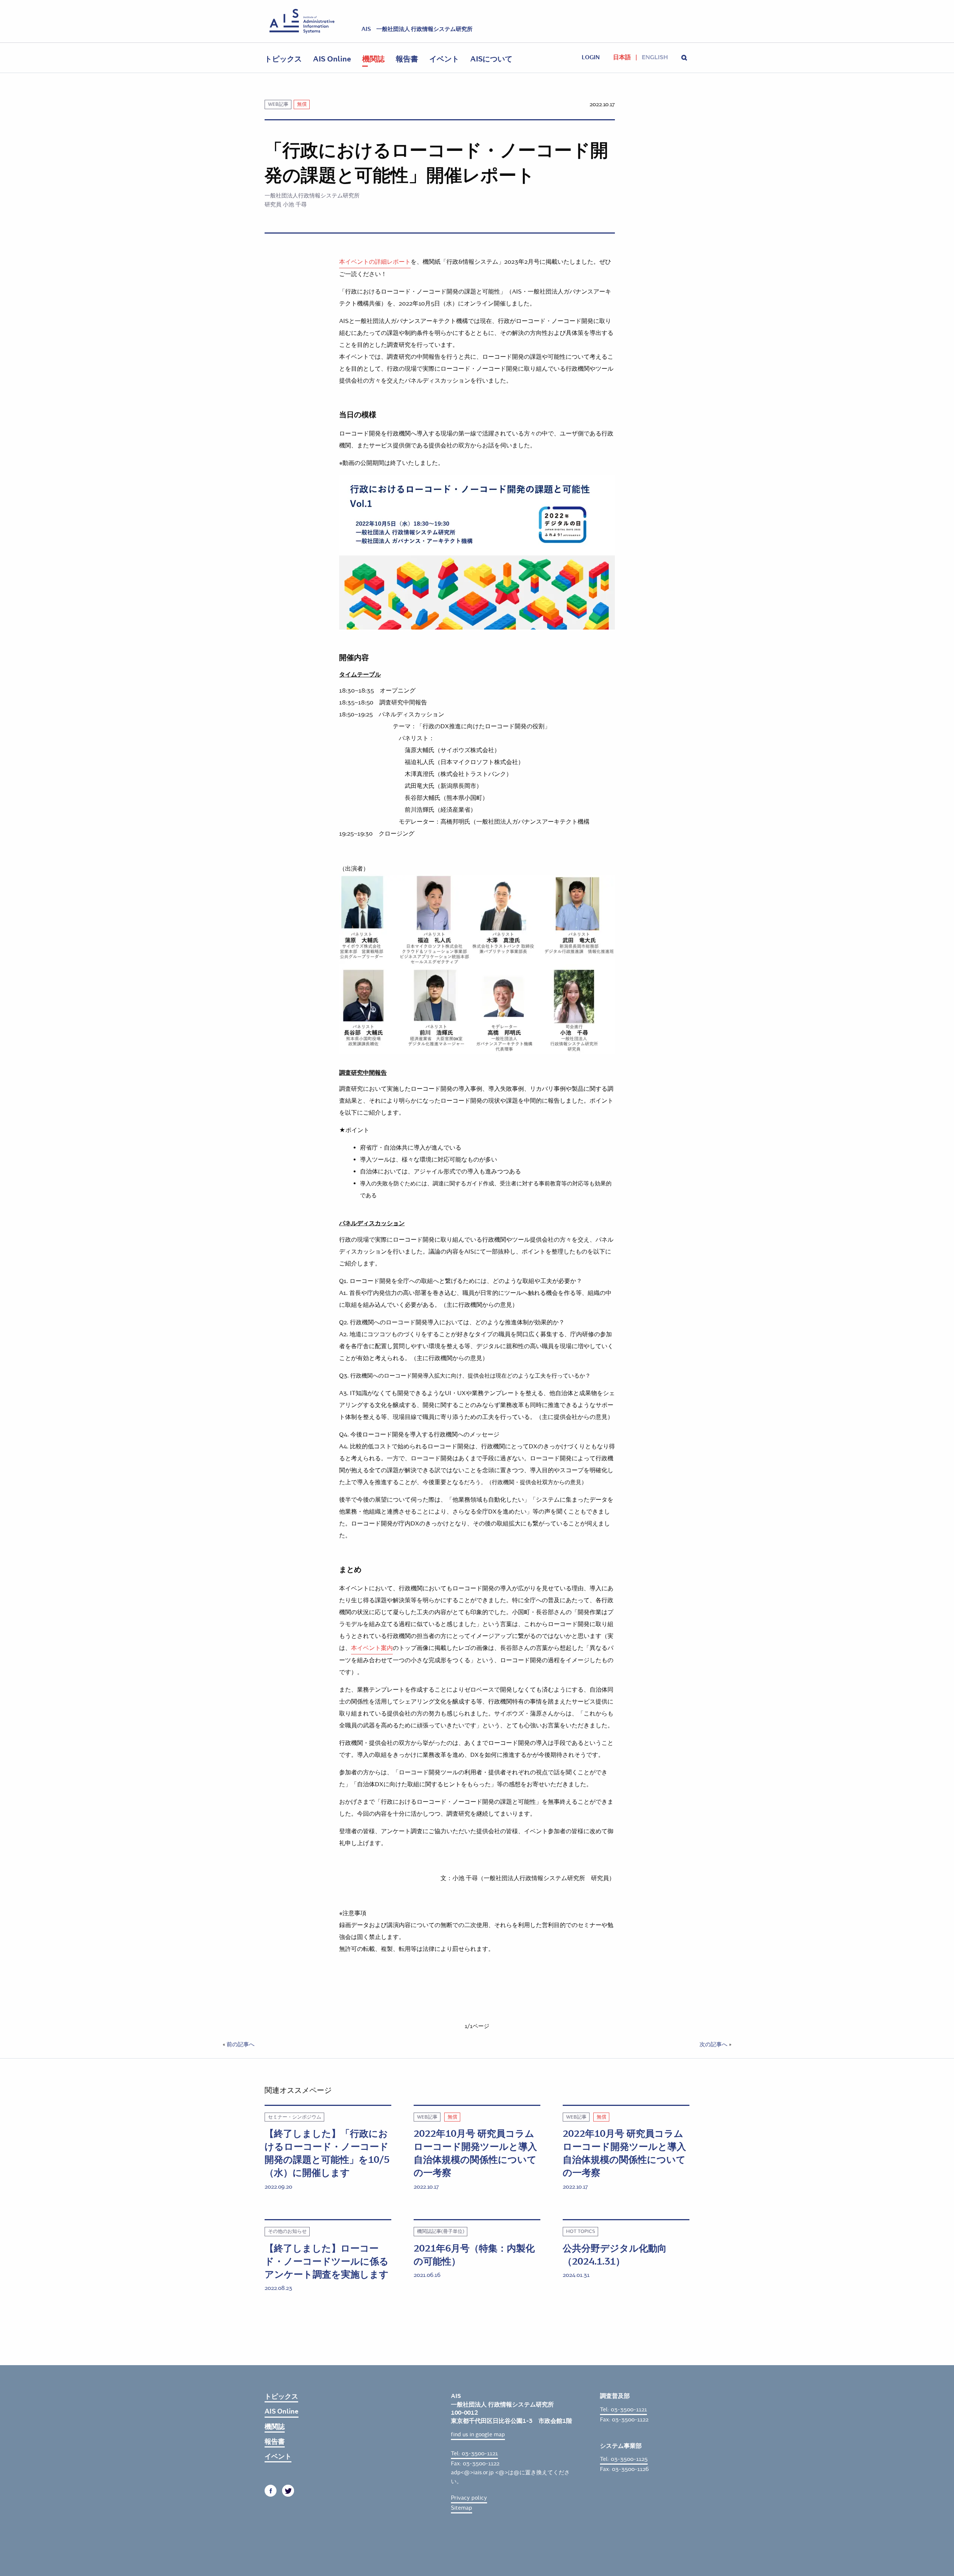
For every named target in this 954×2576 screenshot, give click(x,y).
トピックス (283, 59)
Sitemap (462, 2508)
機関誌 (373, 59)
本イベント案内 (372, 1648)
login (591, 57)
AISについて (491, 59)
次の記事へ (713, 2044)
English (655, 57)
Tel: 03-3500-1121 (474, 2453)
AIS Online (332, 59)
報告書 (407, 59)
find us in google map (478, 2434)
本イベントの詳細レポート (375, 262)
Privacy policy (469, 2498)
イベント (444, 59)
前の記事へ (241, 2044)
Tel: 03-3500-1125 (624, 2459)
